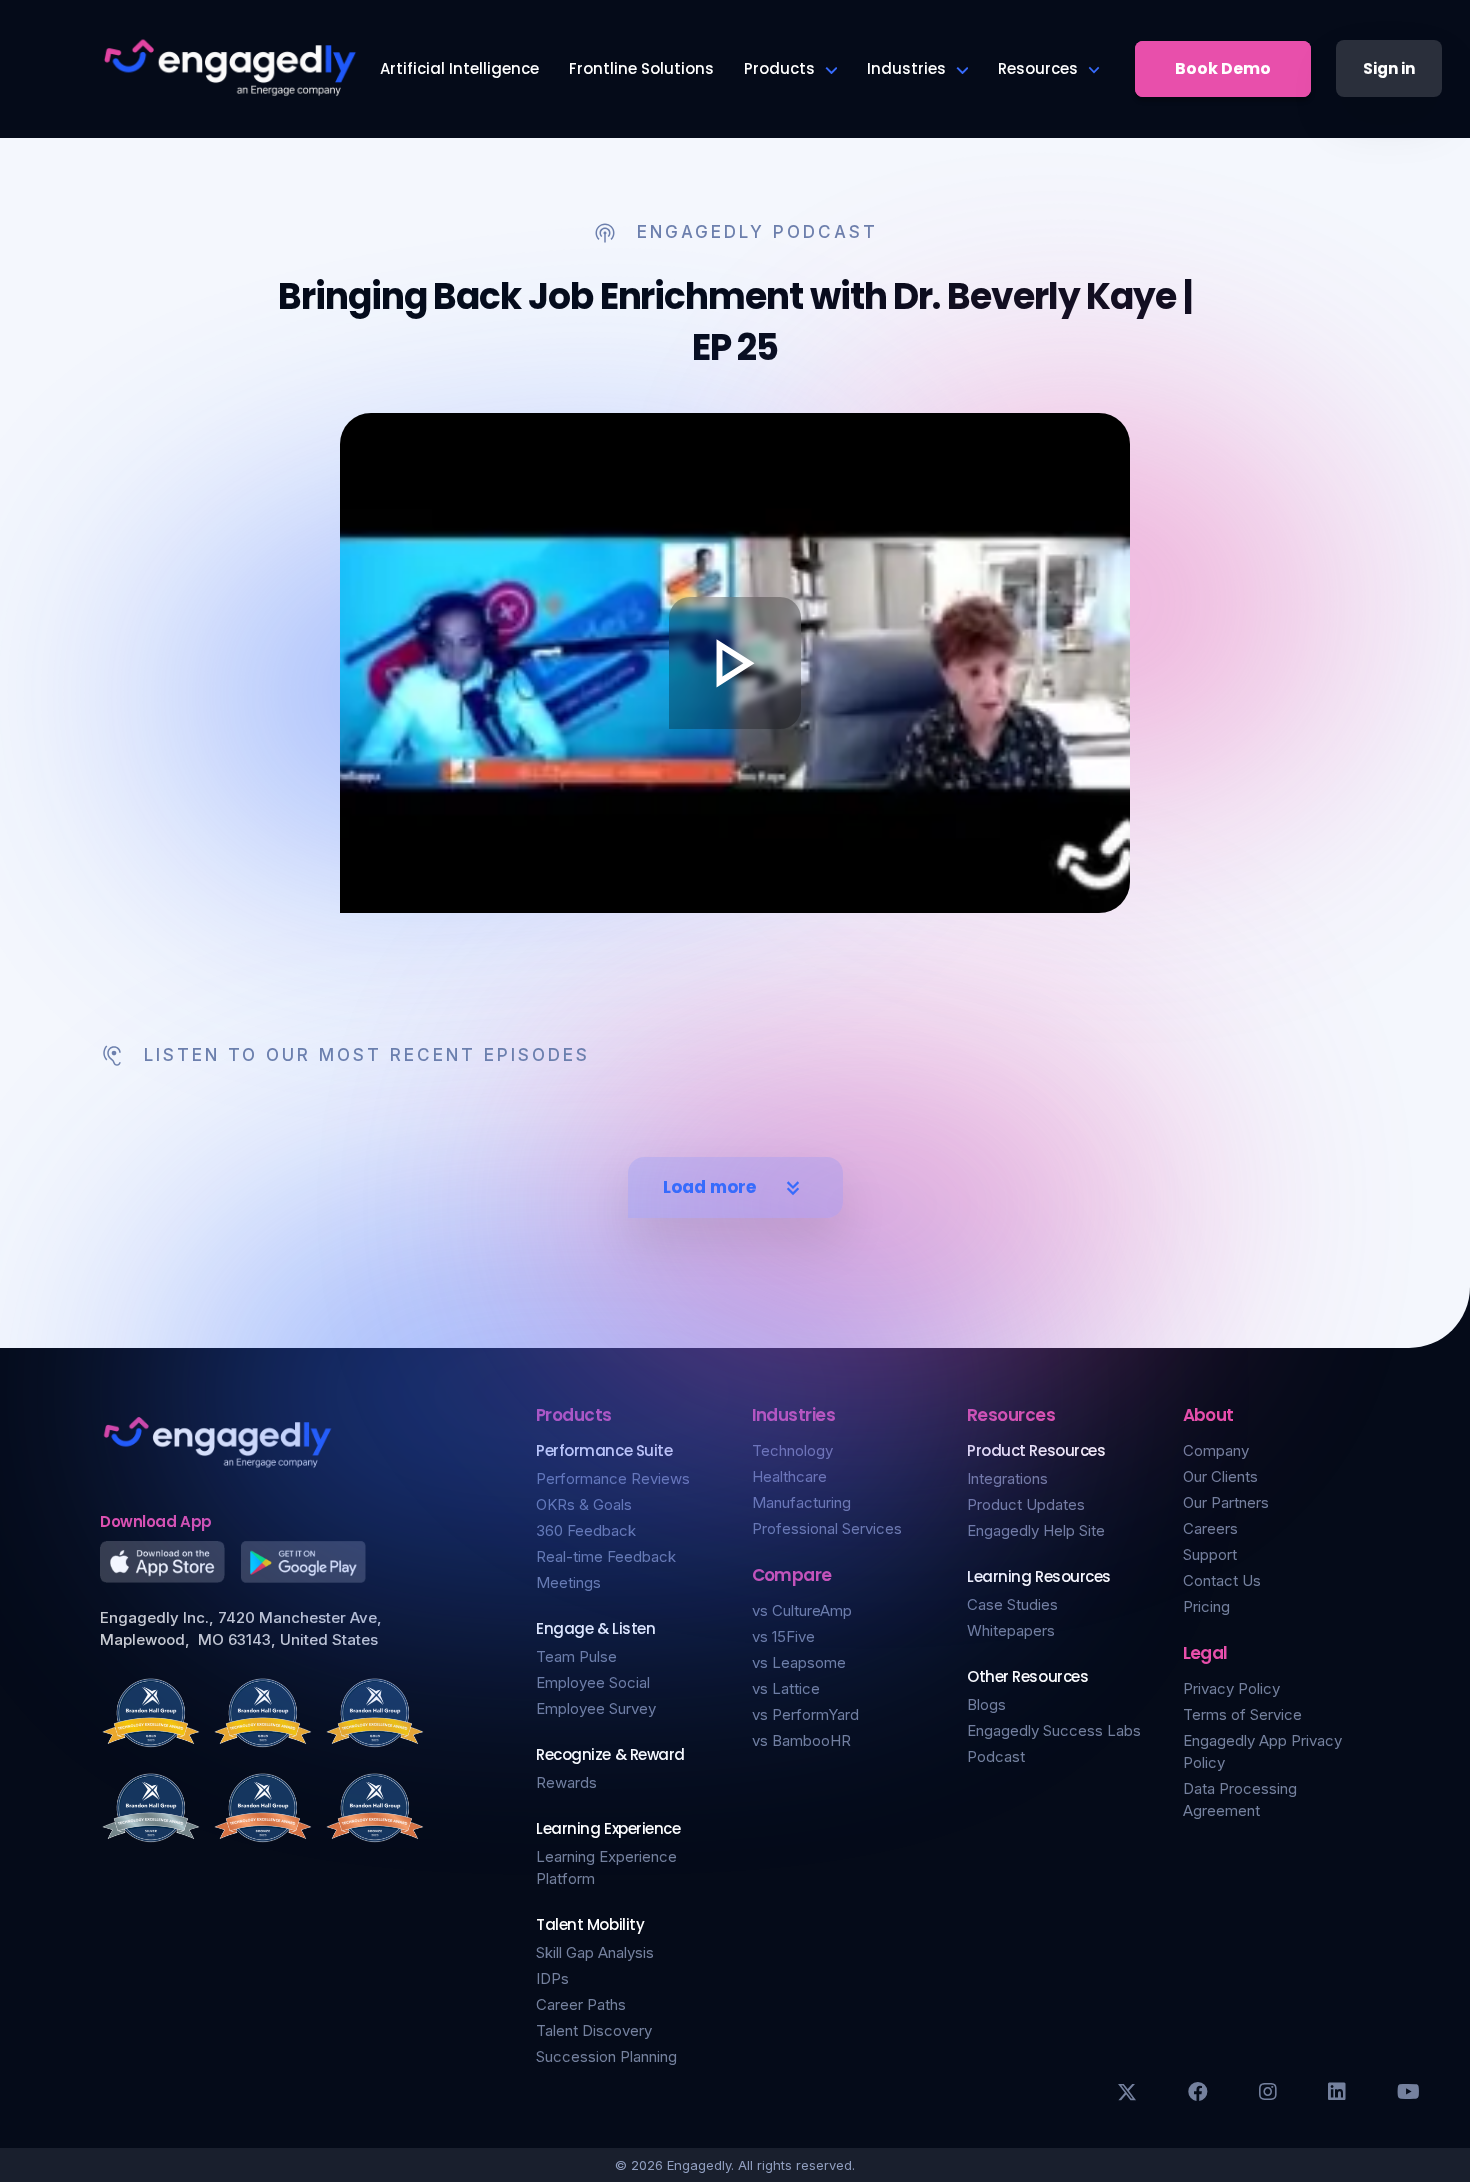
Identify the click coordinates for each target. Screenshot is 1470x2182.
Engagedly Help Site (1036, 1530)
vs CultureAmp (802, 1610)
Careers (1210, 1528)
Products (779, 68)
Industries (906, 68)
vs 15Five (783, 1636)
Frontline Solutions (641, 68)
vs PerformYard (805, 1714)
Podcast (996, 1756)
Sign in (1389, 68)
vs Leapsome (799, 1662)
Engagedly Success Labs (1054, 1730)
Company (1216, 1450)
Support (1210, 1554)
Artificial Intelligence (459, 68)
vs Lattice (786, 1688)
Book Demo (1223, 68)
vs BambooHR (801, 1740)
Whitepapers (1011, 1630)
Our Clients (1220, 1476)
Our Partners (1226, 1502)
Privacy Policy (1231, 1688)
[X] (1127, 2092)
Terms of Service (1242, 1714)
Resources (1038, 68)
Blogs (986, 1704)
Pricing (1206, 1606)
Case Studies (1012, 1604)
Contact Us (1222, 1580)
